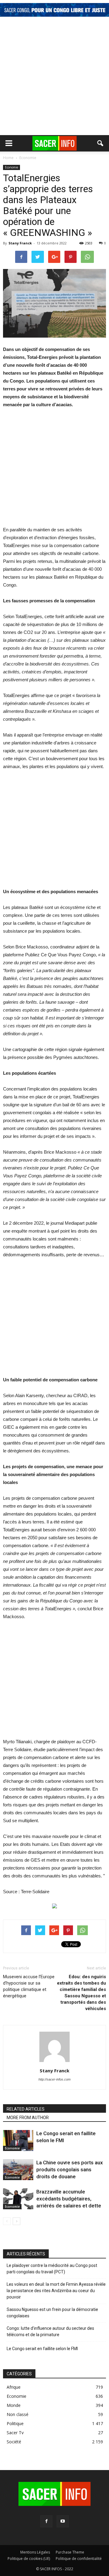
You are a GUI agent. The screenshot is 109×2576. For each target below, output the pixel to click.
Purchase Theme (70, 2552)
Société (14, 2442)
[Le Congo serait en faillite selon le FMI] (18, 2140)
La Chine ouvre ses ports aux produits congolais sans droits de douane (70, 2169)
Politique (15, 2423)
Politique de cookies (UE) (29, 2559)
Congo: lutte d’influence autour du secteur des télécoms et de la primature (50, 2331)
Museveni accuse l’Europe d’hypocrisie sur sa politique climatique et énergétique (29, 1986)
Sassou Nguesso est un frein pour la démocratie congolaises (52, 2313)
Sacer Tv (15, 2433)
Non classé (18, 2414)
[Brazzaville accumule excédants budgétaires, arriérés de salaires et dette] (18, 2199)
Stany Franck (20, 243)
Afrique (14, 2387)
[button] (101, 143)
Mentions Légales (35, 2552)
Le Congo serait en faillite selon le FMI (42, 2349)
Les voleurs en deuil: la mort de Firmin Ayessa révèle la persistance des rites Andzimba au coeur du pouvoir (56, 2291)
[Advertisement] (54, 77)
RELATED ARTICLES (26, 2109)
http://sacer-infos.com (54, 2079)
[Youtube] (63, 2521)
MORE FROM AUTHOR (28, 2118)
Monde (14, 2405)
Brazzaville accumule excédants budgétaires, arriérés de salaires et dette (69, 2199)
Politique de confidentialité (79, 2559)
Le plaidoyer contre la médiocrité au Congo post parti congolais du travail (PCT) (52, 2269)
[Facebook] (46, 2521)
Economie (12, 167)
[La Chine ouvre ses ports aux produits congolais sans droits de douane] (18, 2170)
